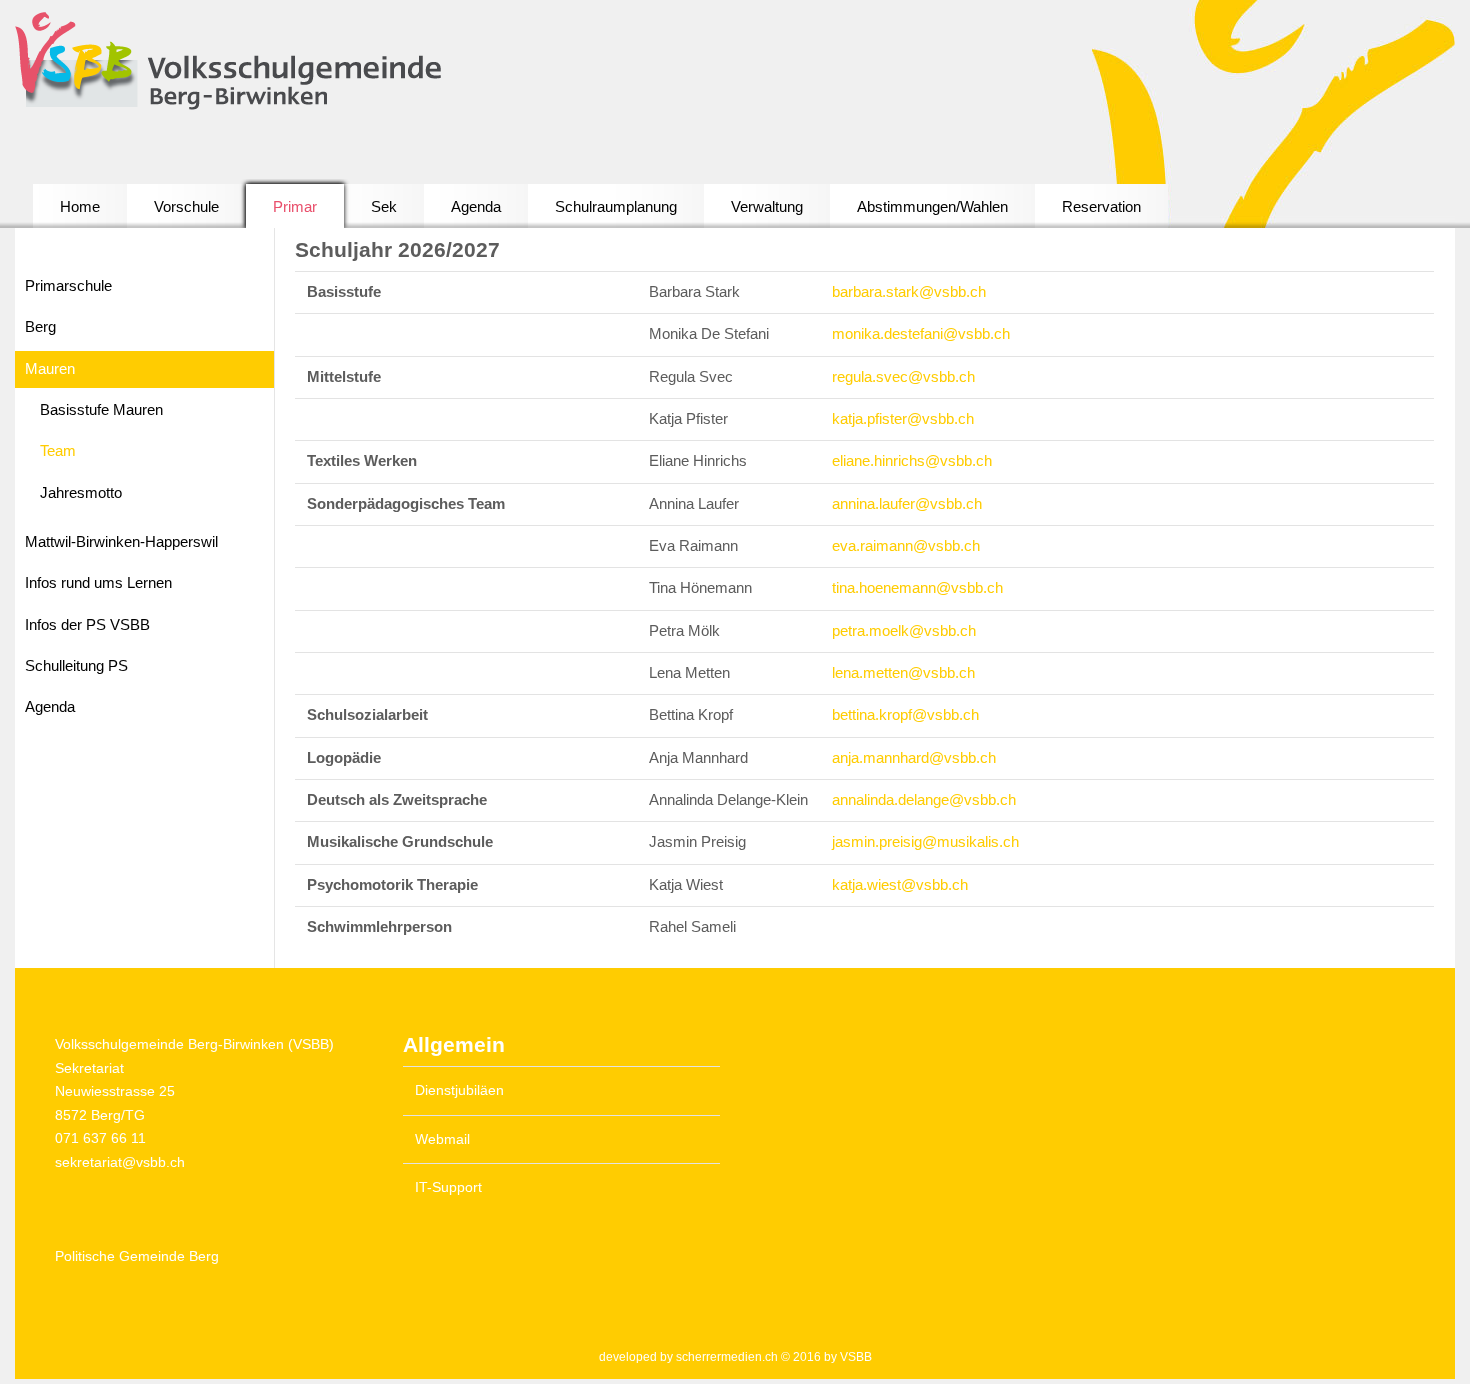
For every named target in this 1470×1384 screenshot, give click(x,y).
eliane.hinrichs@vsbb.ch (912, 461)
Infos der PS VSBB (87, 625)
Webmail (442, 1139)
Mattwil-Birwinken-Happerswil (121, 542)
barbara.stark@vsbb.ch (909, 292)
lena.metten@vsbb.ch (903, 673)
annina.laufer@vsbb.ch (907, 504)
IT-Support (448, 1187)
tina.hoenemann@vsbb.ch (917, 588)
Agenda (50, 707)
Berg (40, 327)
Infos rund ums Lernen (98, 583)
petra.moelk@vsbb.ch (904, 631)
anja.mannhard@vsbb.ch (914, 758)
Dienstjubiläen (459, 1090)
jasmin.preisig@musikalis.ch (925, 842)
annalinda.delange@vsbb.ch (924, 800)
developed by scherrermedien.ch (688, 1357)
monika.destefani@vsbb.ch (921, 334)
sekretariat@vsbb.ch (120, 1162)
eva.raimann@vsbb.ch (906, 546)
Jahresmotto (81, 493)
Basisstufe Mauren (101, 410)
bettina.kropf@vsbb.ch (905, 715)
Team (58, 451)
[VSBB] (276, 63)
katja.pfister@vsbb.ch (903, 419)
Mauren (50, 369)
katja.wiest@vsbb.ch (900, 885)
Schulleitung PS (76, 666)
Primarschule (68, 286)
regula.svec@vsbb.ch (903, 377)
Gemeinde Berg (137, 1256)
